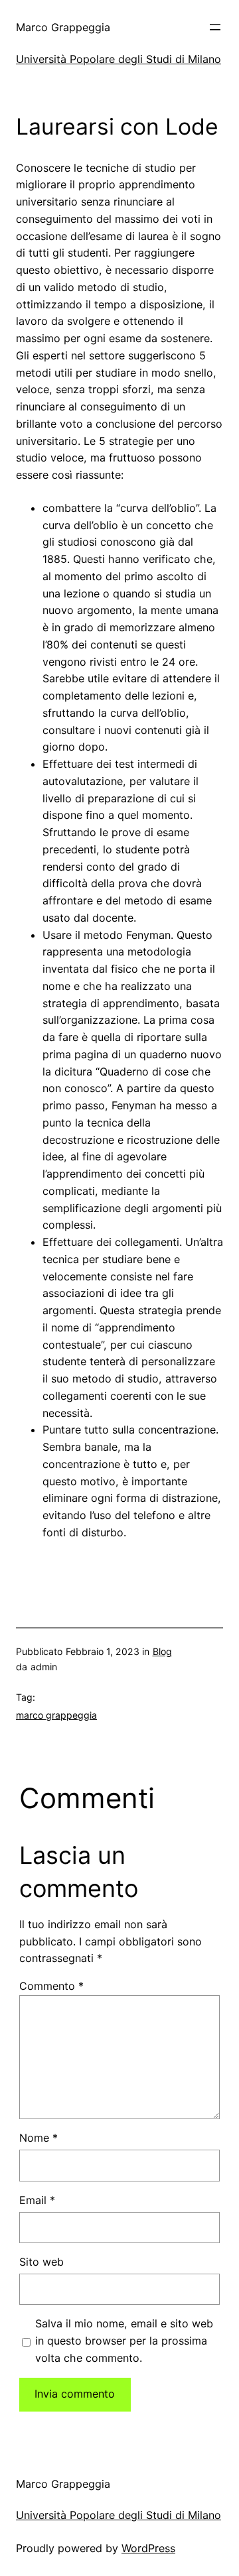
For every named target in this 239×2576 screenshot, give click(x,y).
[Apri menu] (215, 27)
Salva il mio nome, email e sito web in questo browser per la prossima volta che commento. (124, 2341)
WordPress (148, 2548)
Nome (39, 2138)
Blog (162, 1651)
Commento (51, 1986)
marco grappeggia (56, 1715)
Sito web (41, 2262)
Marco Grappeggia (63, 27)
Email (37, 2200)
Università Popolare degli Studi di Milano (119, 59)
